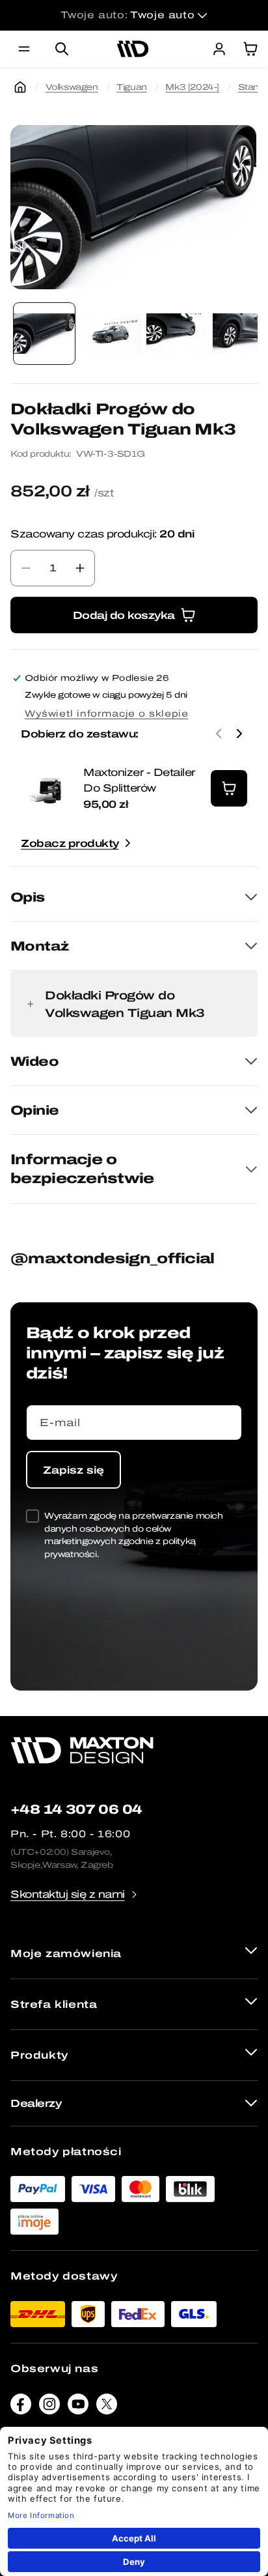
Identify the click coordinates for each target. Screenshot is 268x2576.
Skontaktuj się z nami (68, 1894)
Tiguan (132, 87)
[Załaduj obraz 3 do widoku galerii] (177, 334)
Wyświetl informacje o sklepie (106, 714)
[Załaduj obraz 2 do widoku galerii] (111, 334)
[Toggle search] (62, 49)
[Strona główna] (20, 87)
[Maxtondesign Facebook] (21, 2407)
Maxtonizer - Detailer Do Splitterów (139, 780)
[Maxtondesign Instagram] (49, 2407)
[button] (24, 49)
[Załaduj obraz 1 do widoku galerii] (44, 334)
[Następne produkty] (239, 734)
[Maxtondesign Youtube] (78, 2407)
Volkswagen (72, 87)
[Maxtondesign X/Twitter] (107, 2407)
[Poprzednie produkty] (219, 734)
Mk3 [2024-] (192, 87)
